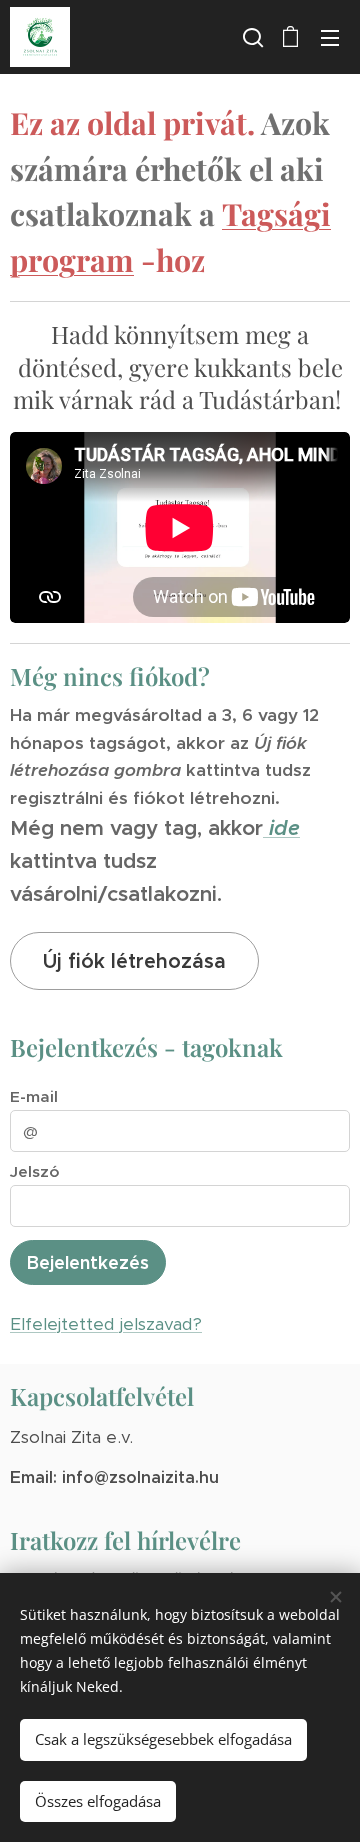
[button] (251, 37)
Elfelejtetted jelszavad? (106, 1324)
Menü (330, 37)
